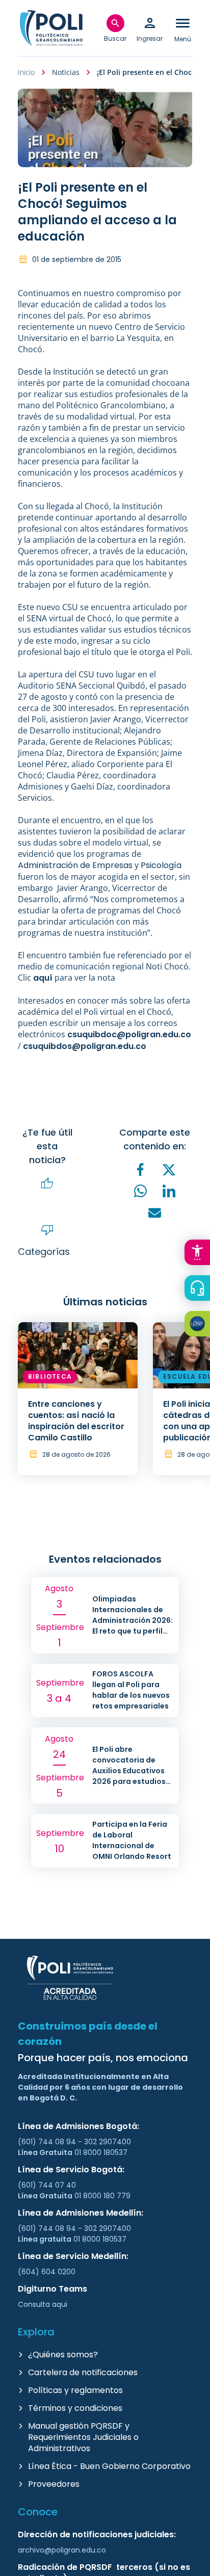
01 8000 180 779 (102, 2196)
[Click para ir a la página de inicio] (51, 28)
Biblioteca (50, 1376)
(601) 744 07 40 (48, 2185)
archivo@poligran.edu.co (62, 2550)
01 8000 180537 (101, 2152)
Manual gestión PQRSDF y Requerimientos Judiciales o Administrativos (83, 2437)
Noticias (66, 72)
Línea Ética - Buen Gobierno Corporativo (109, 2466)
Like (47, 1184)
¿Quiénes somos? (63, 2355)
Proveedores (54, 2484)
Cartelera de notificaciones (83, 2372)
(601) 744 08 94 (48, 2142)
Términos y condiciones (75, 2408)
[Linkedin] (169, 1191)
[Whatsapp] (141, 1191)
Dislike (47, 1230)
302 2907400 (108, 2142)
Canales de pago (200, 1325)
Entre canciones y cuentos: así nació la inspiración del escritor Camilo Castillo (76, 1421)
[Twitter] (169, 1170)
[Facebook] (141, 1169)
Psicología (161, 865)
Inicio (26, 72)
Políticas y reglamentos (75, 2390)
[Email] (155, 1213)
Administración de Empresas (75, 865)
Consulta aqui (43, 2304)
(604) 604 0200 (47, 2272)
